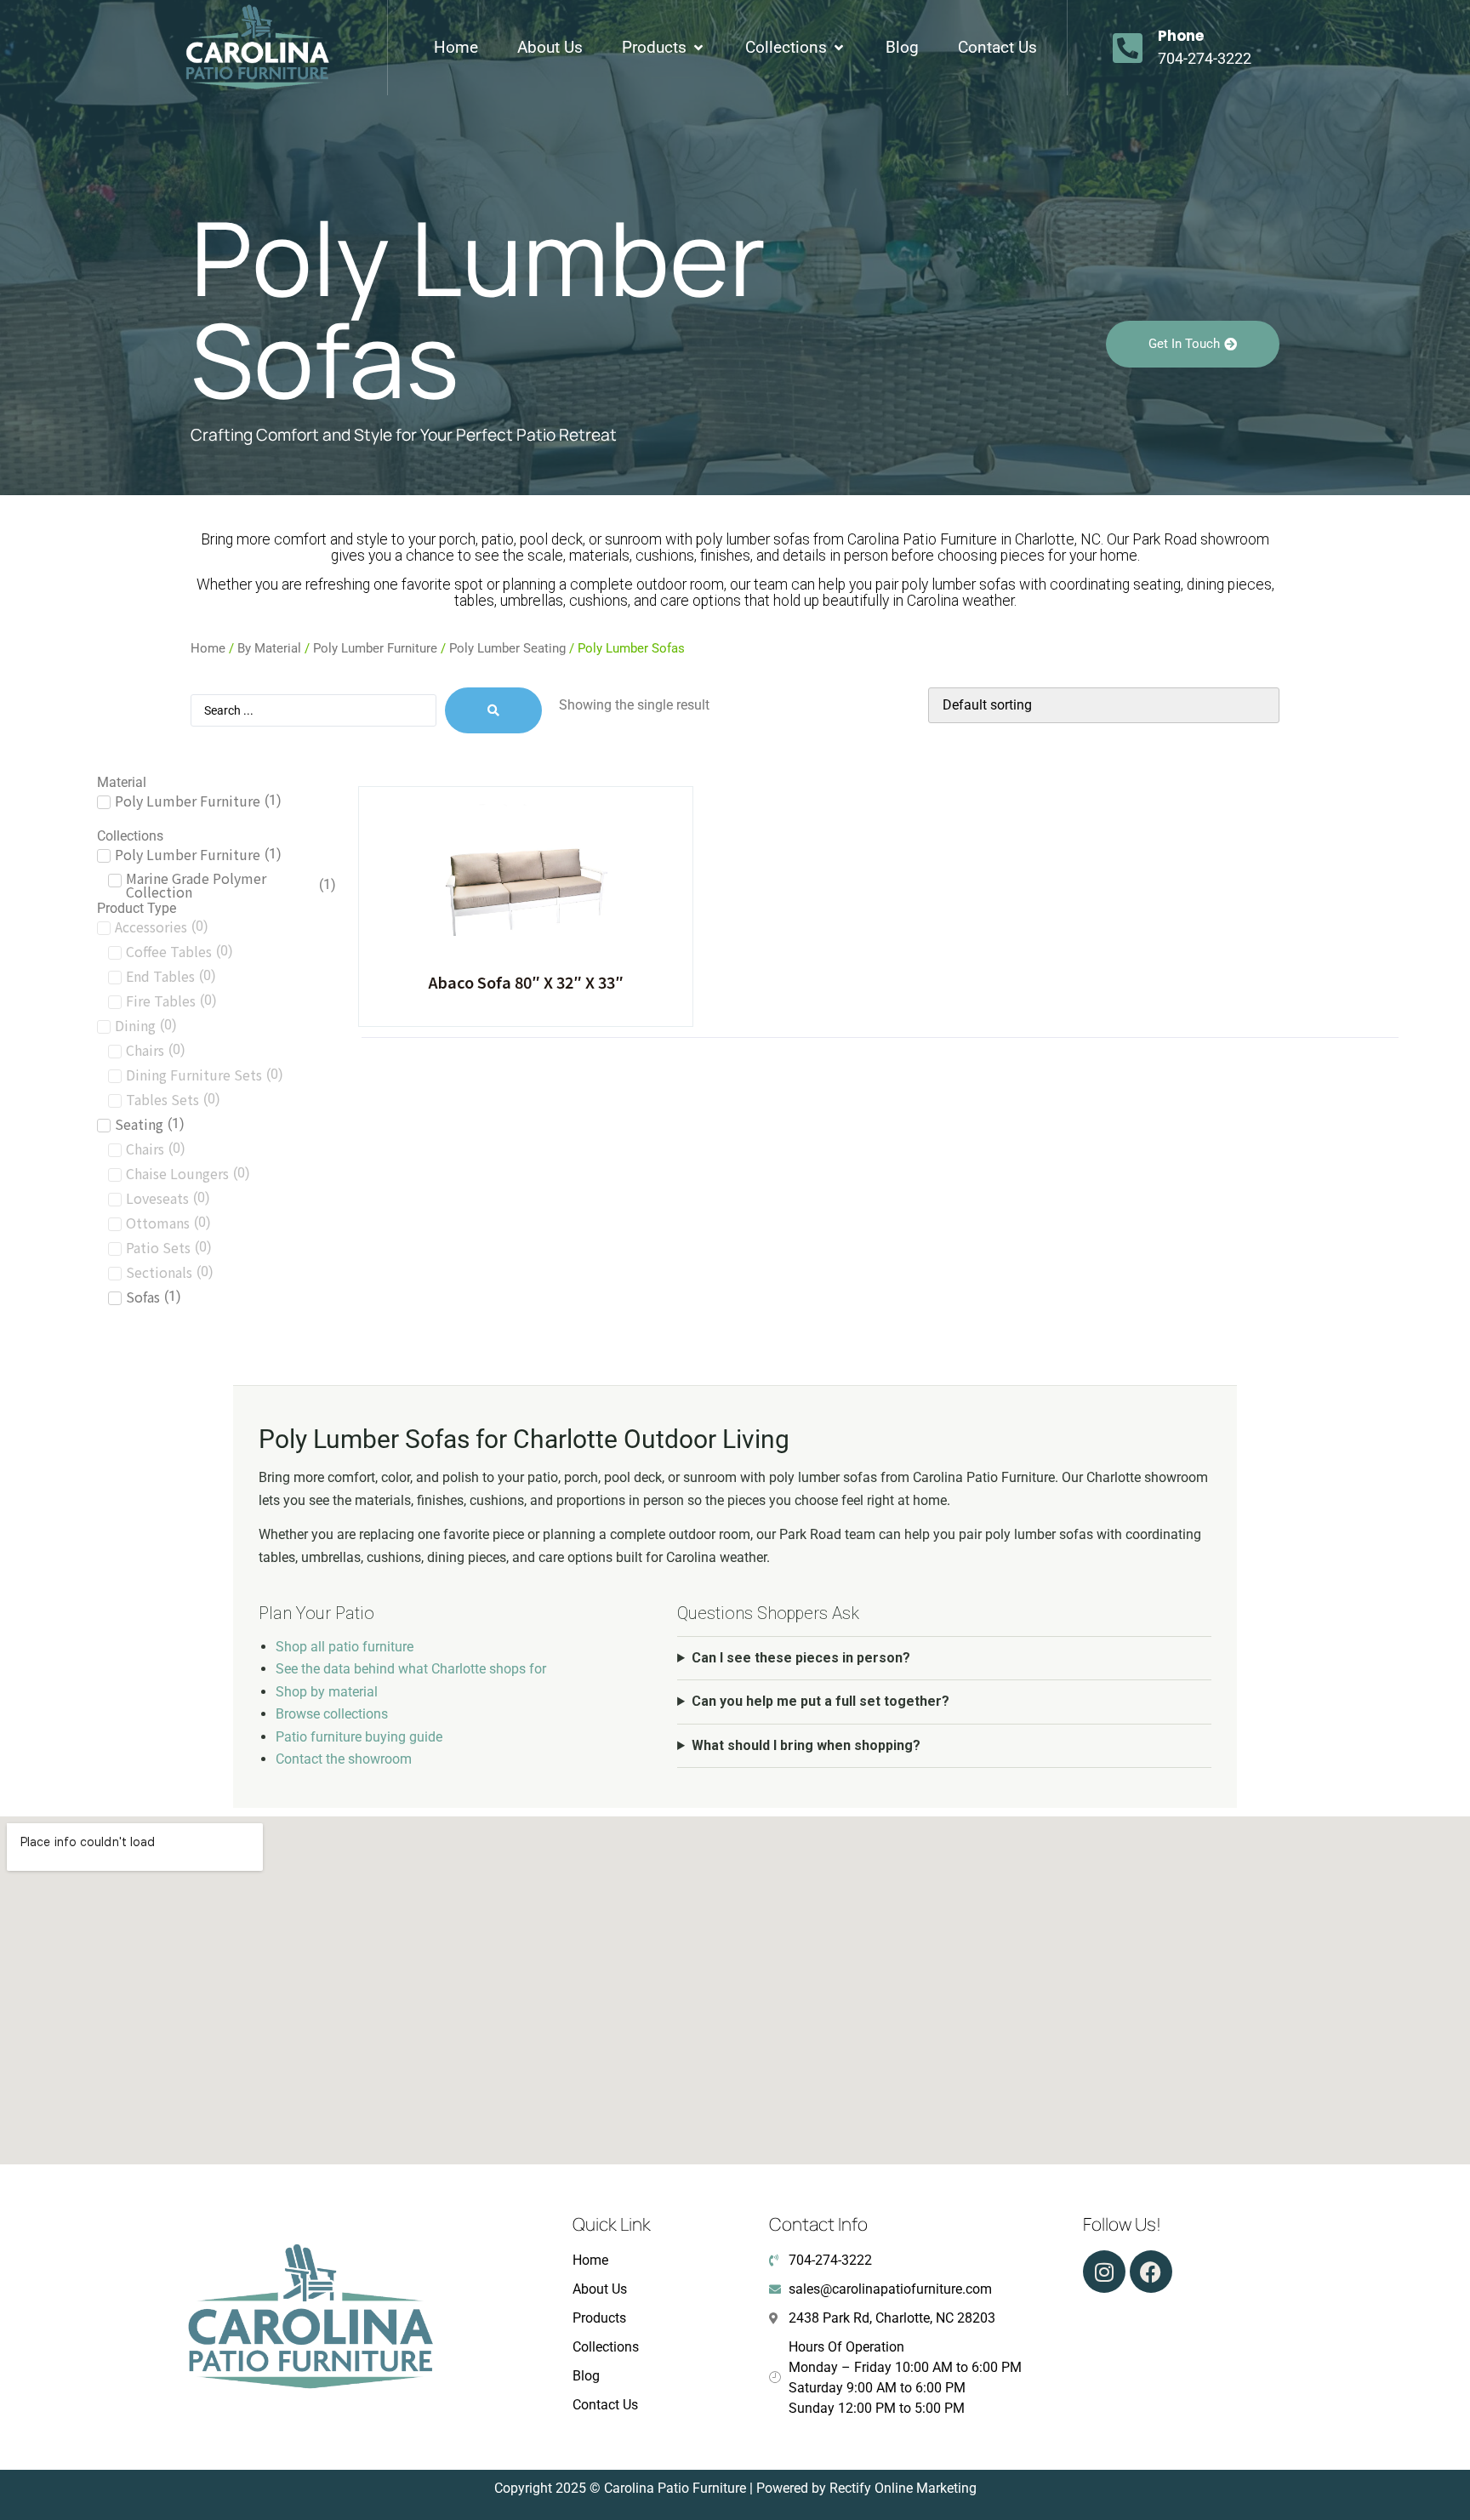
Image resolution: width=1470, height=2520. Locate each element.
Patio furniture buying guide (359, 1737)
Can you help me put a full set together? (820, 1701)
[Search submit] (493, 710)
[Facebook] (1151, 2272)
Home (208, 648)
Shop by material (327, 1692)
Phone (1181, 36)
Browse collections (332, 1714)
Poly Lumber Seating (507, 648)
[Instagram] (1104, 2272)
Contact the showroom (344, 1759)
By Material (269, 648)
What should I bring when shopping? (806, 1745)
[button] (664, 48)
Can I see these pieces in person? (801, 1658)
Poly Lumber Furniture (375, 648)
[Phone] (1128, 48)
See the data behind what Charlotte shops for (411, 1669)
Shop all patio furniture (345, 1647)
